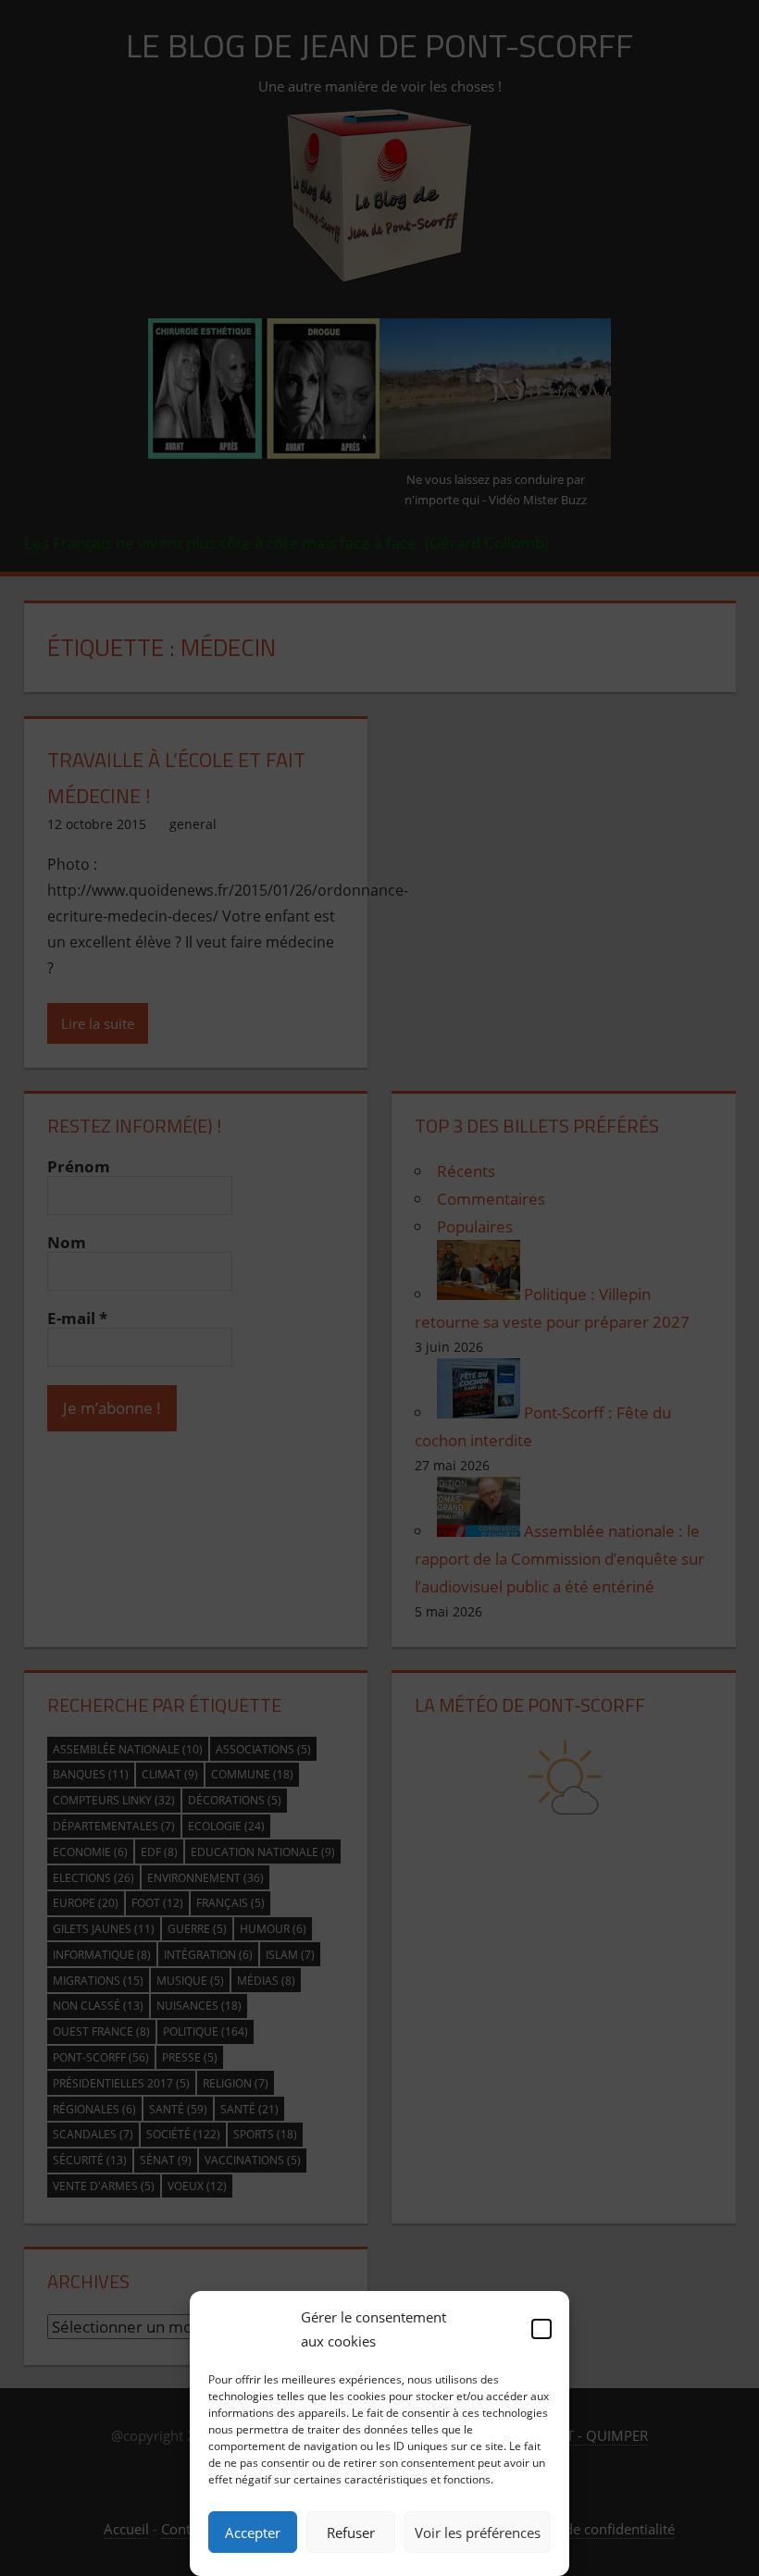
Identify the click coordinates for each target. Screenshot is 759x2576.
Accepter (253, 2533)
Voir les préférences (478, 2533)
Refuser (351, 2533)
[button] (541, 2329)
